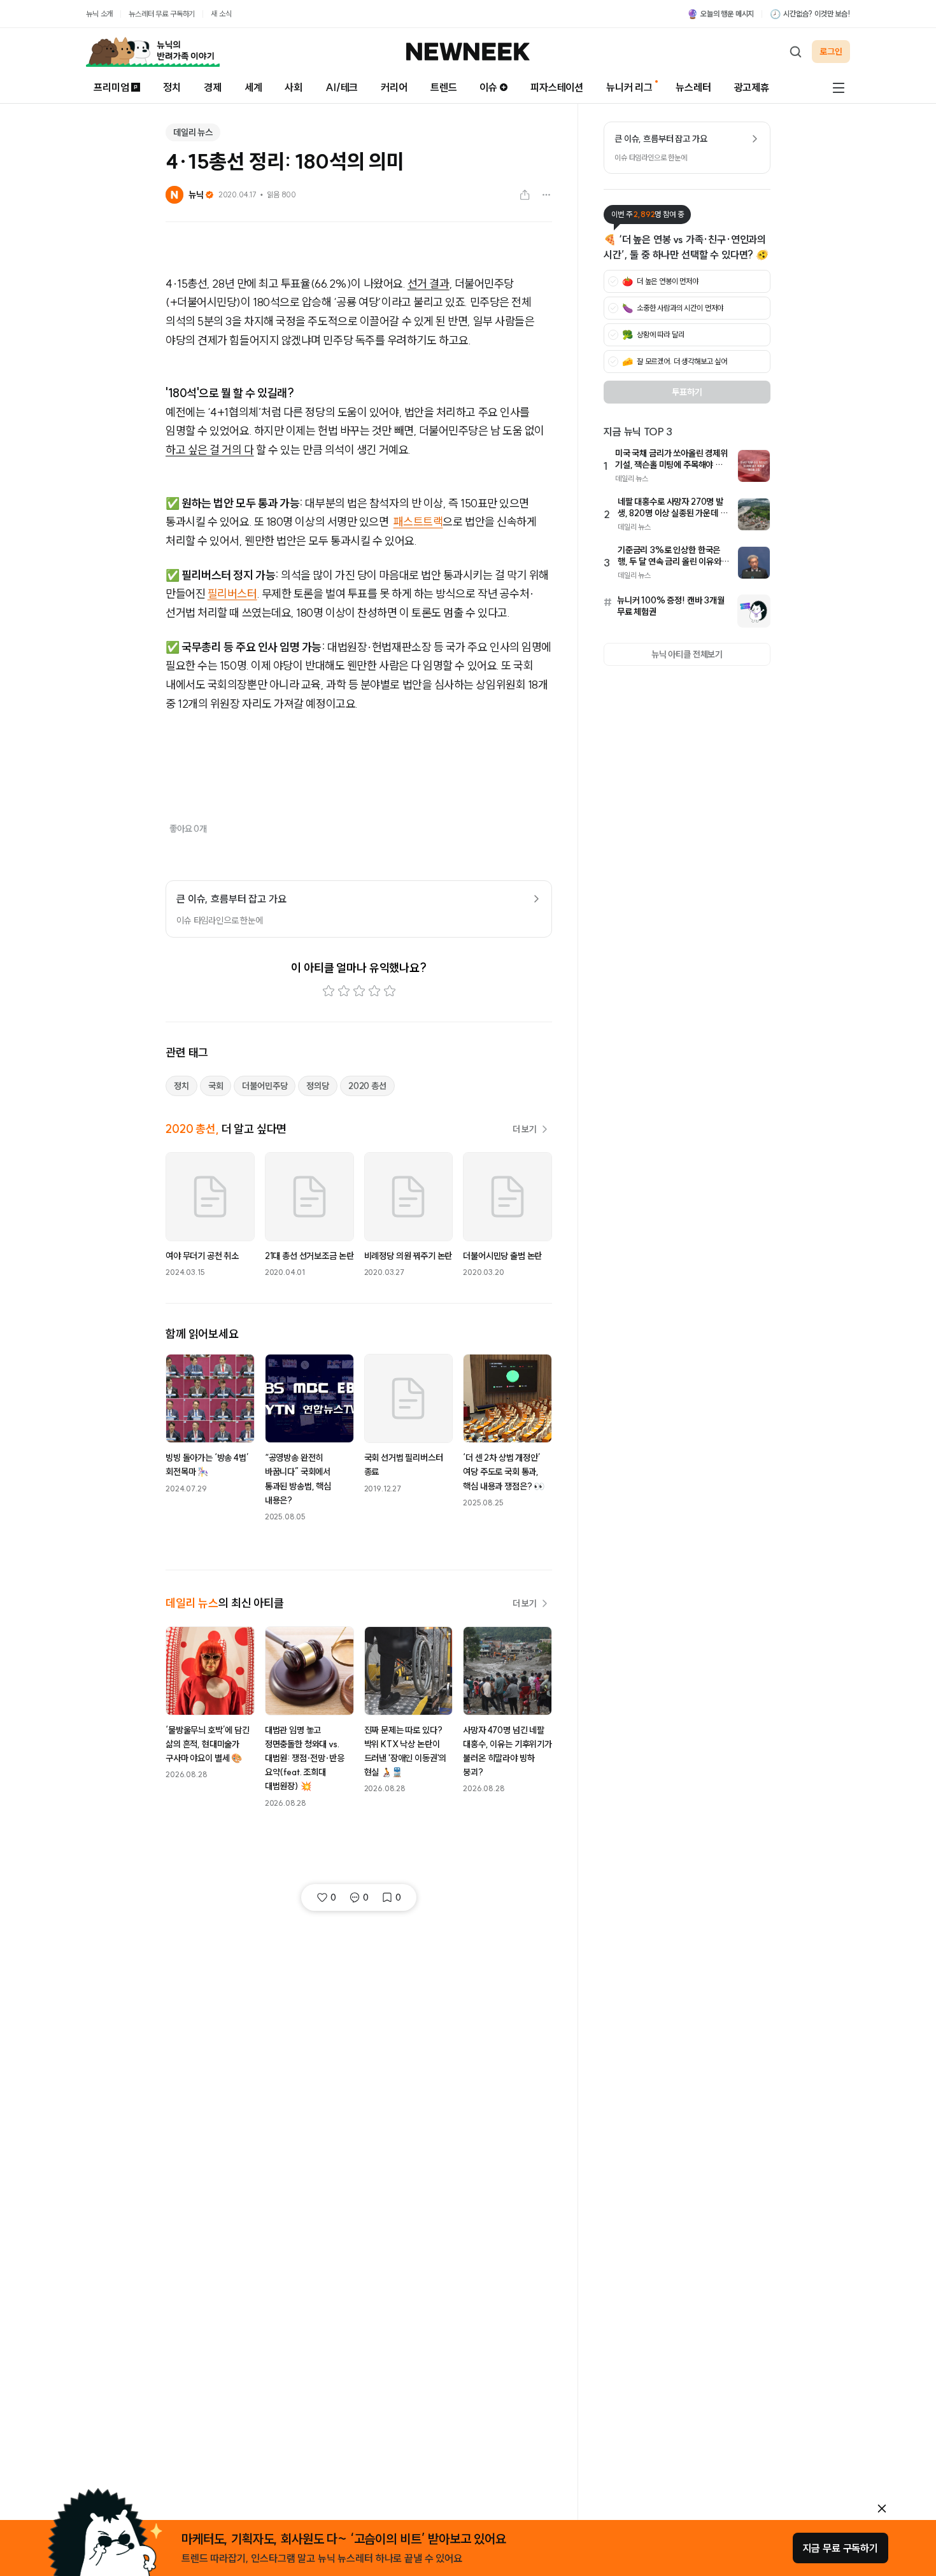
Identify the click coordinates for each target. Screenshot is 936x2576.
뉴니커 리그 (629, 87)
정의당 (318, 1086)
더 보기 (525, 1129)
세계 (253, 87)
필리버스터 (232, 594)
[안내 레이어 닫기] (882, 2509)
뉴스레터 (693, 87)
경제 (213, 87)
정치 (172, 87)
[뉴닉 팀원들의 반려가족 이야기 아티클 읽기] (153, 52)
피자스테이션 (557, 87)
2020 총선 (367, 1086)
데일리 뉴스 (193, 132)
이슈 (488, 87)
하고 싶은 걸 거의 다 (210, 450)
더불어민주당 (265, 1086)
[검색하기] (795, 52)
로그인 (831, 52)
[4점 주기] (374, 991)
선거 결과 (429, 284)
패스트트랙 (418, 522)
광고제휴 (752, 87)
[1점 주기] (329, 991)
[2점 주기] (344, 991)
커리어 (394, 87)
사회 (294, 87)
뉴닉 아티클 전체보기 (687, 654)
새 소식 (221, 14)
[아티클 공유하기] (525, 195)
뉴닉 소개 (99, 14)
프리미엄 (111, 87)
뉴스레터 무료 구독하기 (162, 14)
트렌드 (444, 87)
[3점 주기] (359, 991)
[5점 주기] (390, 991)
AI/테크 (342, 87)
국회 (216, 1086)
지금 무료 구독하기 (840, 2548)
